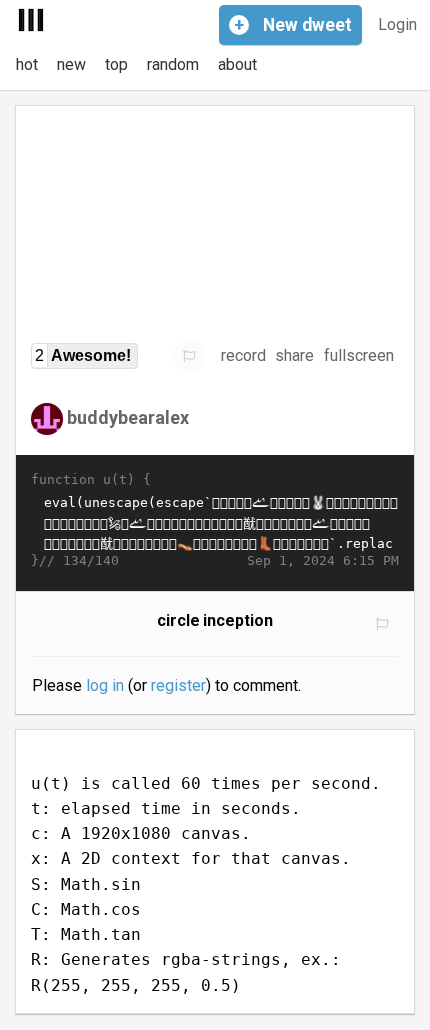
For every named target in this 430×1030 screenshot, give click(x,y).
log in (105, 685)
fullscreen (359, 355)
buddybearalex (128, 417)
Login (397, 24)
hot (27, 64)
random (173, 64)
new (71, 64)
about (237, 64)
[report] (189, 356)
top (116, 64)
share (294, 355)
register (178, 685)
